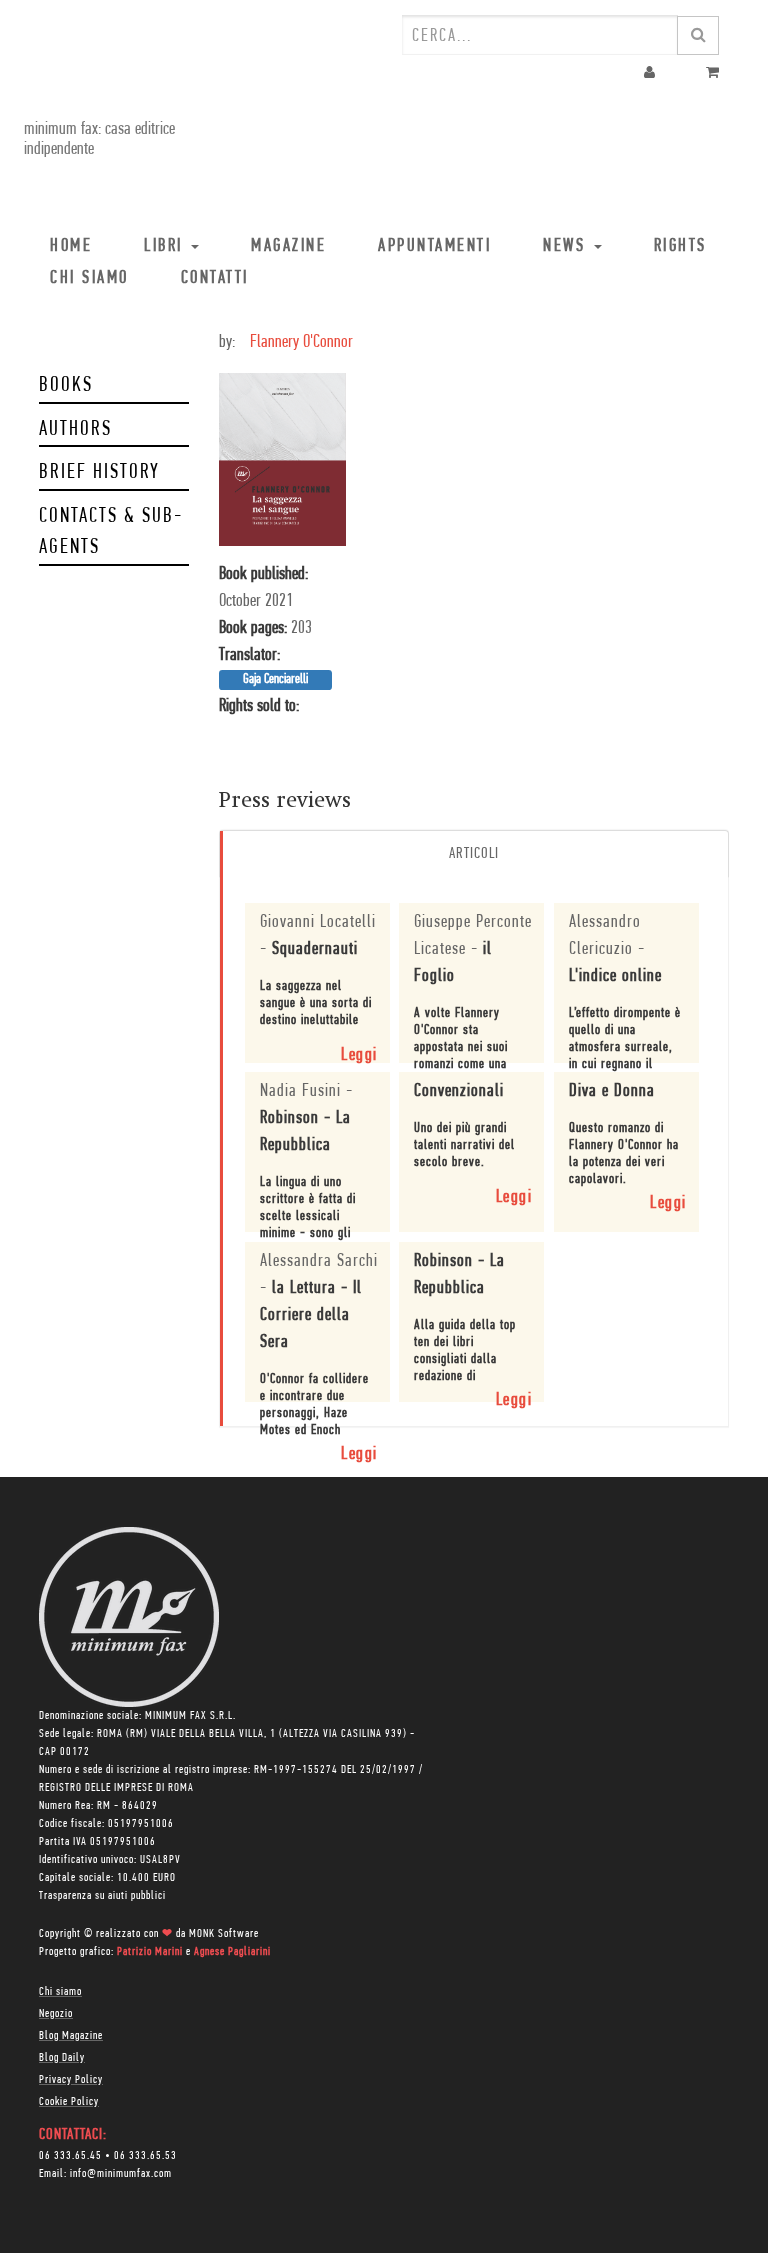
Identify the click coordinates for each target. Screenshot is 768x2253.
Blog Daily (62, 2058)
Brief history (99, 472)
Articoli (474, 854)
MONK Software (224, 1934)
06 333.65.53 (145, 2156)
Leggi (359, 1056)
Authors (75, 429)
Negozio (56, 2014)
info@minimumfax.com (121, 2174)
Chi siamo (60, 1992)
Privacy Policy (71, 2080)
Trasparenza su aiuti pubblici (102, 1896)
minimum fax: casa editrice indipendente (99, 140)
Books (66, 385)
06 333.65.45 (70, 2156)
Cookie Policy (69, 2102)
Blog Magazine (71, 2036)
